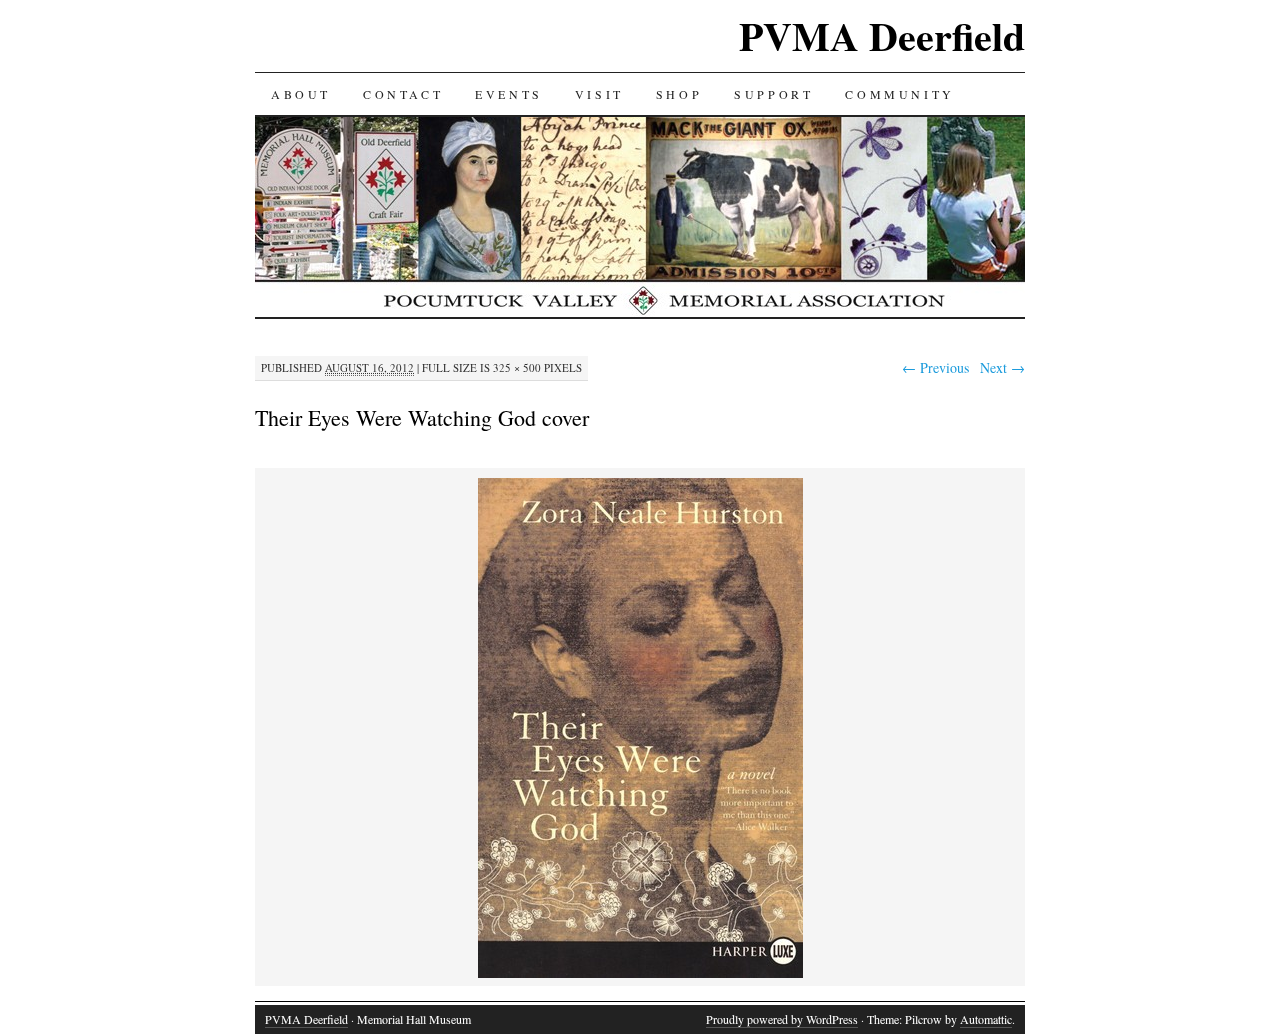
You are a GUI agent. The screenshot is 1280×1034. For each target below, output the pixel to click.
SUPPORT (773, 94)
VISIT (599, 94)
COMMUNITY (899, 94)
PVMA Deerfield (882, 35)
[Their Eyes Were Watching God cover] (640, 974)
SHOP (679, 94)
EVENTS (509, 94)
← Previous (935, 367)
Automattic (986, 1019)
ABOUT (301, 94)
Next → (1002, 367)
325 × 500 (517, 367)
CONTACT (403, 94)
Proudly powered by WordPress (782, 1019)
